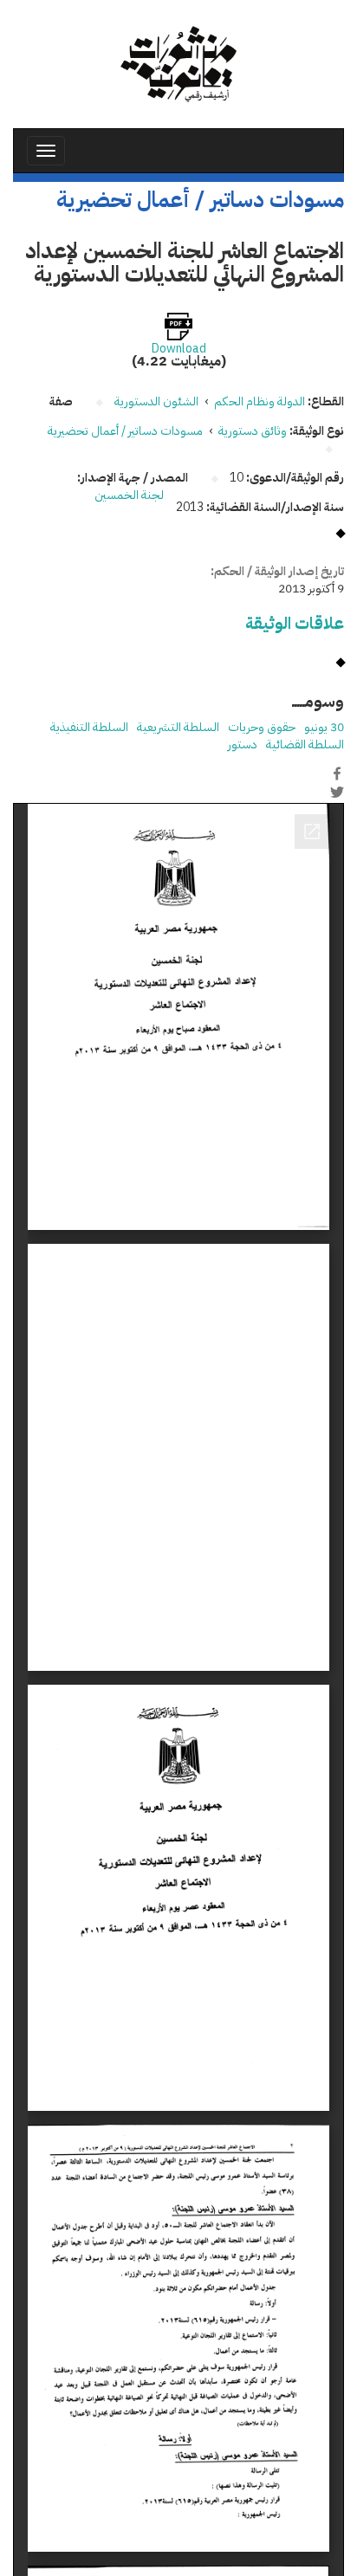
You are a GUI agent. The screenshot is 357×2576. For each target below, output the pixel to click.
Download (179, 349)
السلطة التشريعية (178, 727)
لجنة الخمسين (129, 495)
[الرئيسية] (178, 64)
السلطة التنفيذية (89, 727)
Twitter (337, 792)
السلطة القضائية (305, 744)
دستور (243, 744)
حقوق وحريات (262, 727)
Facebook (337, 773)
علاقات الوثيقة (295, 623)
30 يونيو (324, 727)
